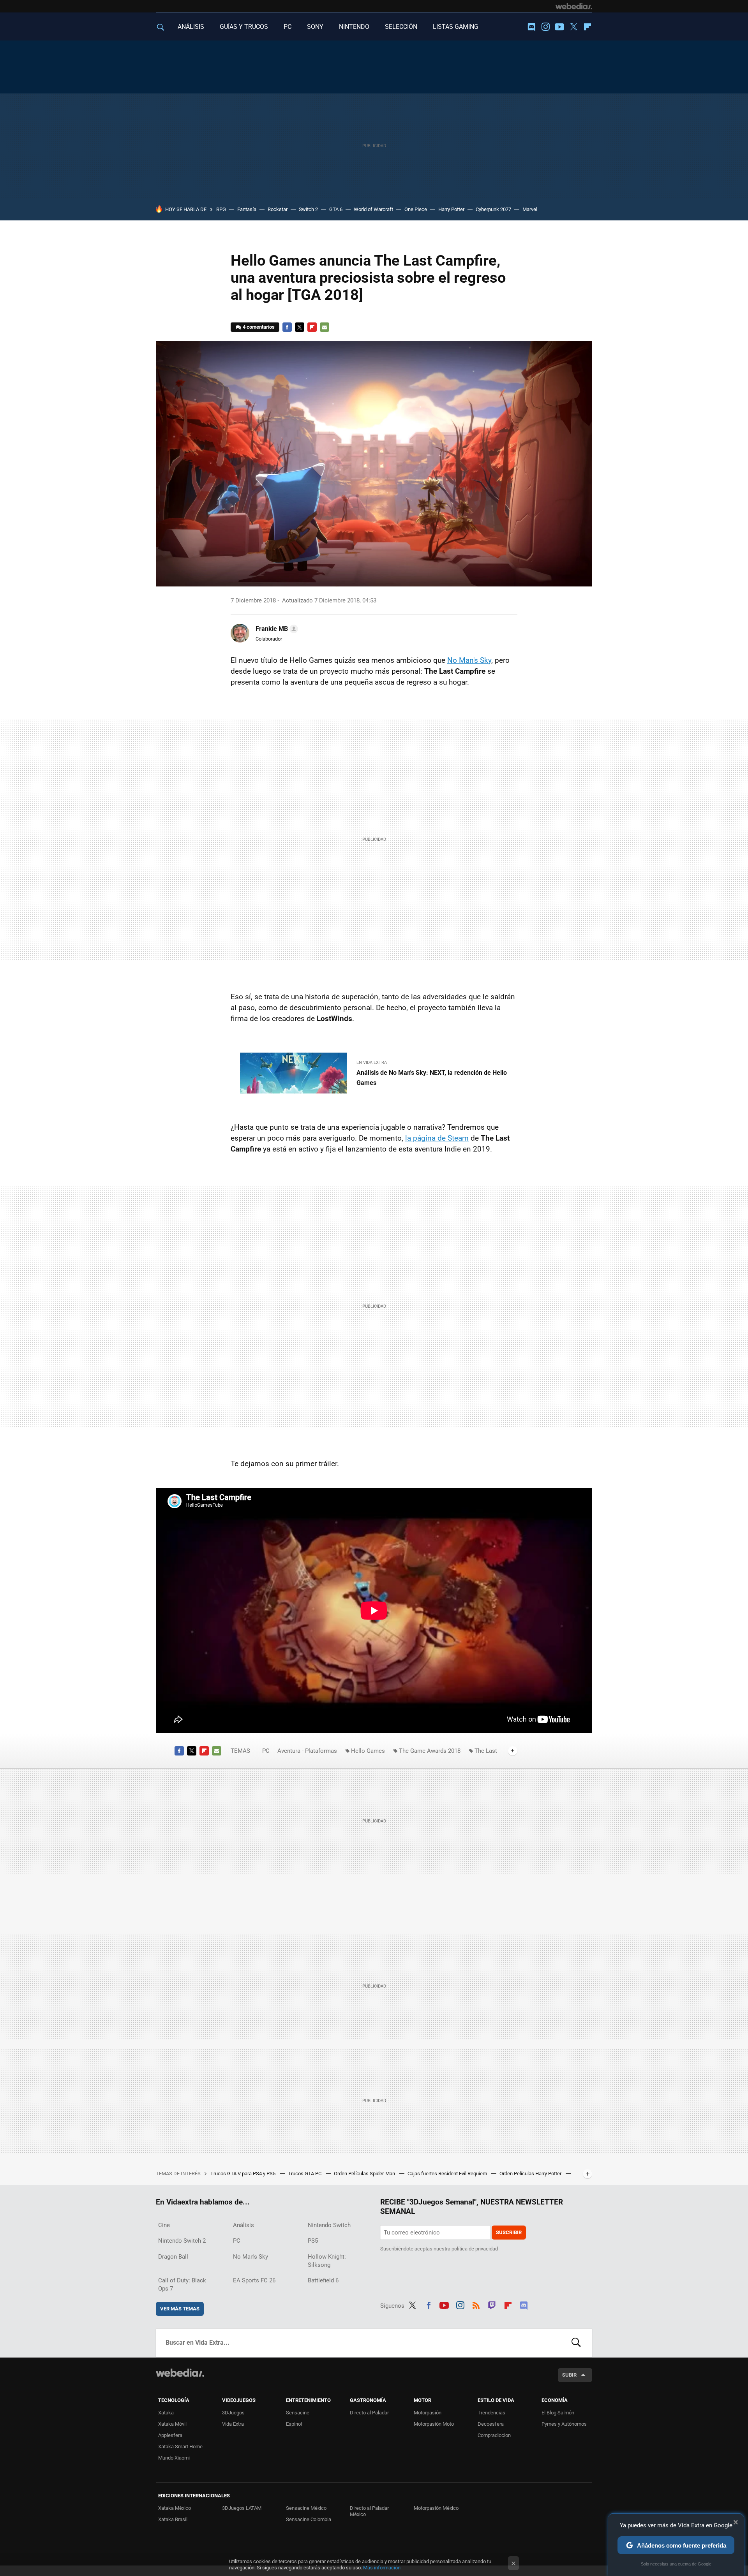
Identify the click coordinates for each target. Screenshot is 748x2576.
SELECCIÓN (401, 27)
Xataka (166, 2413)
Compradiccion (494, 2435)
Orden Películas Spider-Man (365, 2174)
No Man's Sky (469, 660)
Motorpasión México (436, 2508)
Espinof (294, 2424)
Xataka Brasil (173, 2519)
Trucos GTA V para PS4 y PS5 (243, 2174)
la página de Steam (437, 1138)
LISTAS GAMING (456, 27)
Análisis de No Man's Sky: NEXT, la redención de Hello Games (432, 1078)
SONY (315, 27)
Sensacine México (306, 2508)
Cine (164, 2225)
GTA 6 (336, 209)
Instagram (545, 27)
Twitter (573, 27)
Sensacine (298, 2413)
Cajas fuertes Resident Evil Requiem (448, 2174)
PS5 (313, 2241)
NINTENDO (354, 27)
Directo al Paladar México (369, 2511)
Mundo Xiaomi (174, 2458)
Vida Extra (233, 2424)
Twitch (492, 2304)
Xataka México (175, 2508)
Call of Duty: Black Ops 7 (182, 2285)
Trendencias (491, 2413)
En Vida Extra (372, 1063)
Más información (382, 2568)
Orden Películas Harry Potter (531, 2174)
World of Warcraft (373, 209)
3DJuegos (233, 2413)
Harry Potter (451, 209)
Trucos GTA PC (305, 2174)
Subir (569, 2375)
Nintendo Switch (329, 2225)
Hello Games (368, 1751)
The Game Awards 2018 (430, 1751)
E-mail (325, 327)
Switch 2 (308, 209)
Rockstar (278, 209)
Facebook (287, 327)
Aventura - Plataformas (307, 1751)
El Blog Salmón (558, 2413)
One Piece (416, 209)
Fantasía (247, 209)
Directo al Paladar (369, 2413)
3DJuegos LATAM (242, 2508)
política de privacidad (475, 2249)
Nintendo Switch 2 (182, 2241)
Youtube (559, 27)
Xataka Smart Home (180, 2447)
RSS (476, 2304)
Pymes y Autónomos (564, 2424)
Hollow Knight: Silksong (327, 2261)
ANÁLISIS (191, 27)
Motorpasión (428, 2413)
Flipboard (587, 27)
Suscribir (509, 2232)
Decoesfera (491, 2424)
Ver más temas (180, 2309)
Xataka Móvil (172, 2424)
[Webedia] (574, 6)
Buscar (576, 2343)
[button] (276, 629)
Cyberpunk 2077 (493, 209)
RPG (221, 209)
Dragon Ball (173, 2257)
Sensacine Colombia (309, 2519)
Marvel (530, 209)
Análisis (243, 2225)
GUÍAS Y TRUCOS (244, 27)
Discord (531, 27)
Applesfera (170, 2435)
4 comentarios (259, 327)
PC (288, 27)
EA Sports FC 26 (254, 2280)
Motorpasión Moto (434, 2424)
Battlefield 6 (323, 2280)
